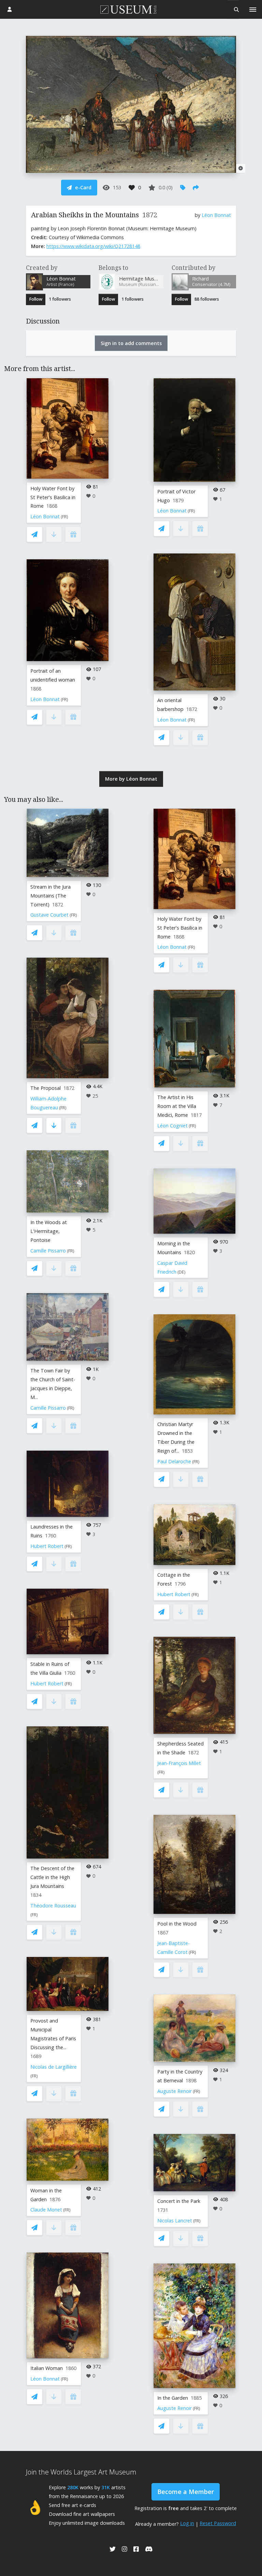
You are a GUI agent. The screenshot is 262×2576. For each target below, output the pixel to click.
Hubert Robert (47, 1546)
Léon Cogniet (172, 1126)
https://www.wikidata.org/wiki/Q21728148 (93, 246)
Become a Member (186, 2492)
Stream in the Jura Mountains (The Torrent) (50, 896)
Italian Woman (47, 2368)
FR (64, 517)
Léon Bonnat (216, 215)
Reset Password (218, 2523)
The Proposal (46, 1088)
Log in (187, 2523)
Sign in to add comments (131, 343)
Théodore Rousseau (53, 1906)
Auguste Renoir (174, 2091)
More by (131, 779)
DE (181, 1272)
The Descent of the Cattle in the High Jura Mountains (52, 1877)
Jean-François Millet (179, 1763)
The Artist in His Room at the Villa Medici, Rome (177, 1106)
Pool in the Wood (177, 1924)
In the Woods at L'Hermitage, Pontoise (49, 1231)
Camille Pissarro (48, 1251)
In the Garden (173, 2398)
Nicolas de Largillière (54, 2067)
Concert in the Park (179, 2201)
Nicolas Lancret (175, 2221)
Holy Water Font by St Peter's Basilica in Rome (53, 497)
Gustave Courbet (49, 915)
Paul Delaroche (174, 1461)
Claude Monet (46, 2210)
